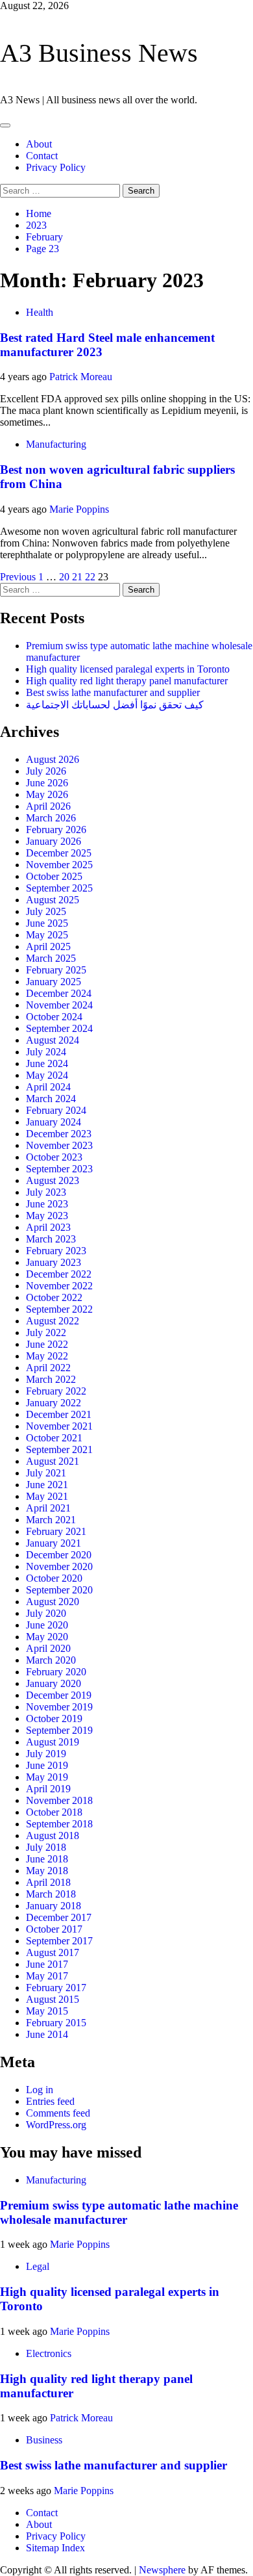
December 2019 (59, 1695)
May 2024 (47, 1075)
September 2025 (59, 888)
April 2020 (48, 1648)
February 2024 (56, 1110)
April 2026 (48, 806)
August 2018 (53, 1835)
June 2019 (47, 1765)
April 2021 (48, 1508)
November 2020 (59, 1566)
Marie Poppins (79, 509)
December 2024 (59, 993)
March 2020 (51, 1660)
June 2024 (47, 1063)
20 (64, 577)
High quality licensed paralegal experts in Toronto (128, 669)
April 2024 (48, 1087)
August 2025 (53, 900)
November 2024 (59, 1005)
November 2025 (59, 865)
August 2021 (53, 1461)
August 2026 (53, 759)
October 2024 (54, 1017)
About (39, 144)
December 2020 (59, 1555)
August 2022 (53, 1321)
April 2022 (48, 1368)
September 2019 (59, 1730)
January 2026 (54, 841)
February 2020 (56, 1672)
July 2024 (46, 1052)
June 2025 (47, 923)
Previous (18, 577)
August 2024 (53, 1040)
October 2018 (54, 1812)
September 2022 (59, 1309)
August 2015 (53, 1999)
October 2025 (54, 876)
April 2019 (48, 1789)
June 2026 (47, 783)
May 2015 (47, 2011)
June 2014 (47, 2034)
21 (77, 577)
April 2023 (48, 1227)
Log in (40, 2090)
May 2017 (47, 1976)
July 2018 (46, 1847)
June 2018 (47, 1859)
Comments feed (58, 2113)
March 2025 (51, 958)
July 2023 (46, 1192)
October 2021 (54, 1438)
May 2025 (47, 935)
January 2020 (54, 1683)
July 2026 (46, 771)
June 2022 (47, 1344)
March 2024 (51, 1099)
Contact (42, 156)
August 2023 (53, 1180)
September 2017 (59, 1941)
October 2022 (54, 1297)
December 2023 (59, 1134)
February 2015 (56, 2023)
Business (44, 2440)
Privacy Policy (56, 167)
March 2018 (51, 1894)
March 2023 (51, 1239)
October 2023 (54, 1157)
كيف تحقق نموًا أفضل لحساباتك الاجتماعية (115, 705)
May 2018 (47, 1871)
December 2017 (59, 1917)
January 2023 (54, 1262)
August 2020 (53, 1602)
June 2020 (47, 1625)
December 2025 (59, 853)
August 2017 (53, 1952)
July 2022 (46, 1333)
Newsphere (162, 2570)
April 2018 (48, 1882)
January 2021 (54, 1543)
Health (40, 312)
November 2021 (59, 1426)
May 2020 (47, 1637)
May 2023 (47, 1216)
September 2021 (59, 1449)
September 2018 (59, 1824)
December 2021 (59, 1414)
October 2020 (54, 1578)
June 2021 (47, 1485)
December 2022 (59, 1274)
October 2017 (54, 1929)
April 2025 (48, 947)
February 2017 (56, 1988)
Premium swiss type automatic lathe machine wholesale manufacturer (119, 2212)
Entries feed (50, 2101)
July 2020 (46, 1613)
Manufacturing (56, 444)
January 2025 (54, 982)
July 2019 (46, 1754)
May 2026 (47, 794)
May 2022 (47, 1356)
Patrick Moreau (81, 377)
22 (90, 577)
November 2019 (59, 1707)
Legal (38, 2266)
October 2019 (54, 1719)
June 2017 (47, 1964)
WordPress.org (56, 2125)
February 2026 (56, 830)
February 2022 (56, 1391)
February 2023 (56, 1251)
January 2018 (54, 1906)
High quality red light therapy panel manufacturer (127, 681)
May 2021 (47, 1496)
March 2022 (51, 1379)
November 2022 (59, 1286)
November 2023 (59, 1145)
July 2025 (46, 911)
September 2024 (59, 1028)
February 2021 (56, 1531)
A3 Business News (99, 53)
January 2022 (54, 1403)
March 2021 (51, 1520)
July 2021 (46, 1473)
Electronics (49, 2353)
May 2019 (47, 1777)
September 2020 (59, 1590)
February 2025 (56, 970)
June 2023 (47, 1204)
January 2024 (54, 1122)
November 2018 (59, 1800)
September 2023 (59, 1169)
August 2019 (53, 1742)
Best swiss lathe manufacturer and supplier (113, 692)
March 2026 (51, 818)
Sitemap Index (55, 2548)
